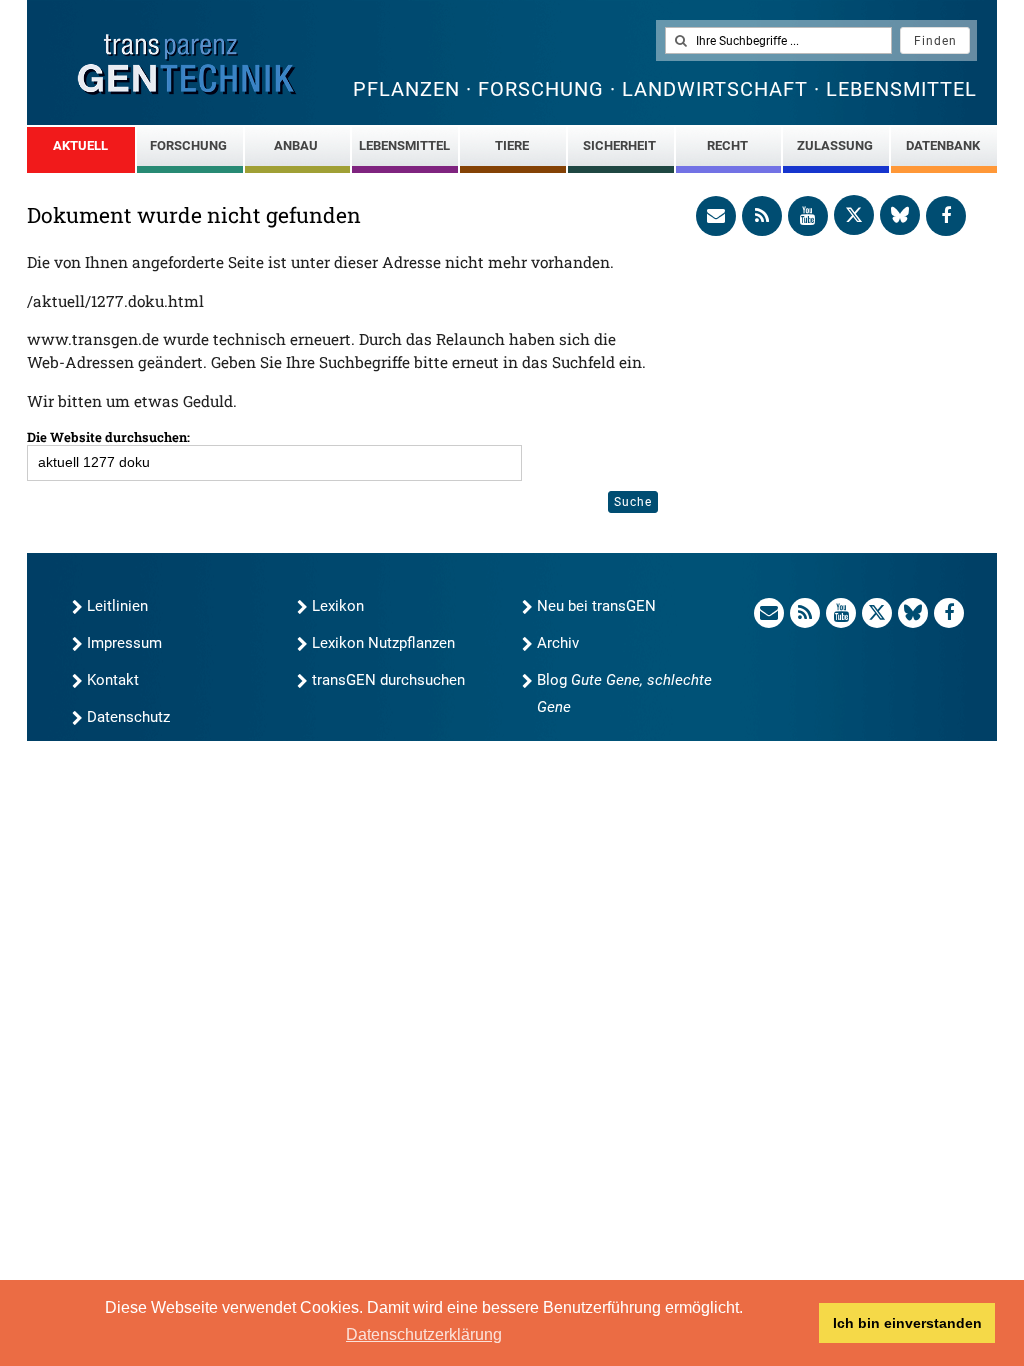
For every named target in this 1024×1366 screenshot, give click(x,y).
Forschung (188, 145)
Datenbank (943, 145)
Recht (727, 145)
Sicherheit (619, 145)
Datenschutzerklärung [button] (424, 1334)
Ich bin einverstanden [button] (907, 1323)
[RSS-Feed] (762, 216)
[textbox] (778, 40)
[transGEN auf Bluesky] (900, 215)
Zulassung (835, 145)
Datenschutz (128, 717)
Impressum (124, 643)
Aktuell (80, 145)
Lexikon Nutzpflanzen (383, 643)
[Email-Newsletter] (716, 216)
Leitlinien (117, 606)
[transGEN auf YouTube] (808, 216)
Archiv (558, 643)
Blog (624, 693)
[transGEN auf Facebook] (946, 216)
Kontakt (113, 680)
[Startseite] (187, 64)
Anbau (296, 145)
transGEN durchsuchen (388, 680)
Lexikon (338, 606)
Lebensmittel (404, 145)
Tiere (512, 145)
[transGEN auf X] (854, 215)
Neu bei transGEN (596, 606)
